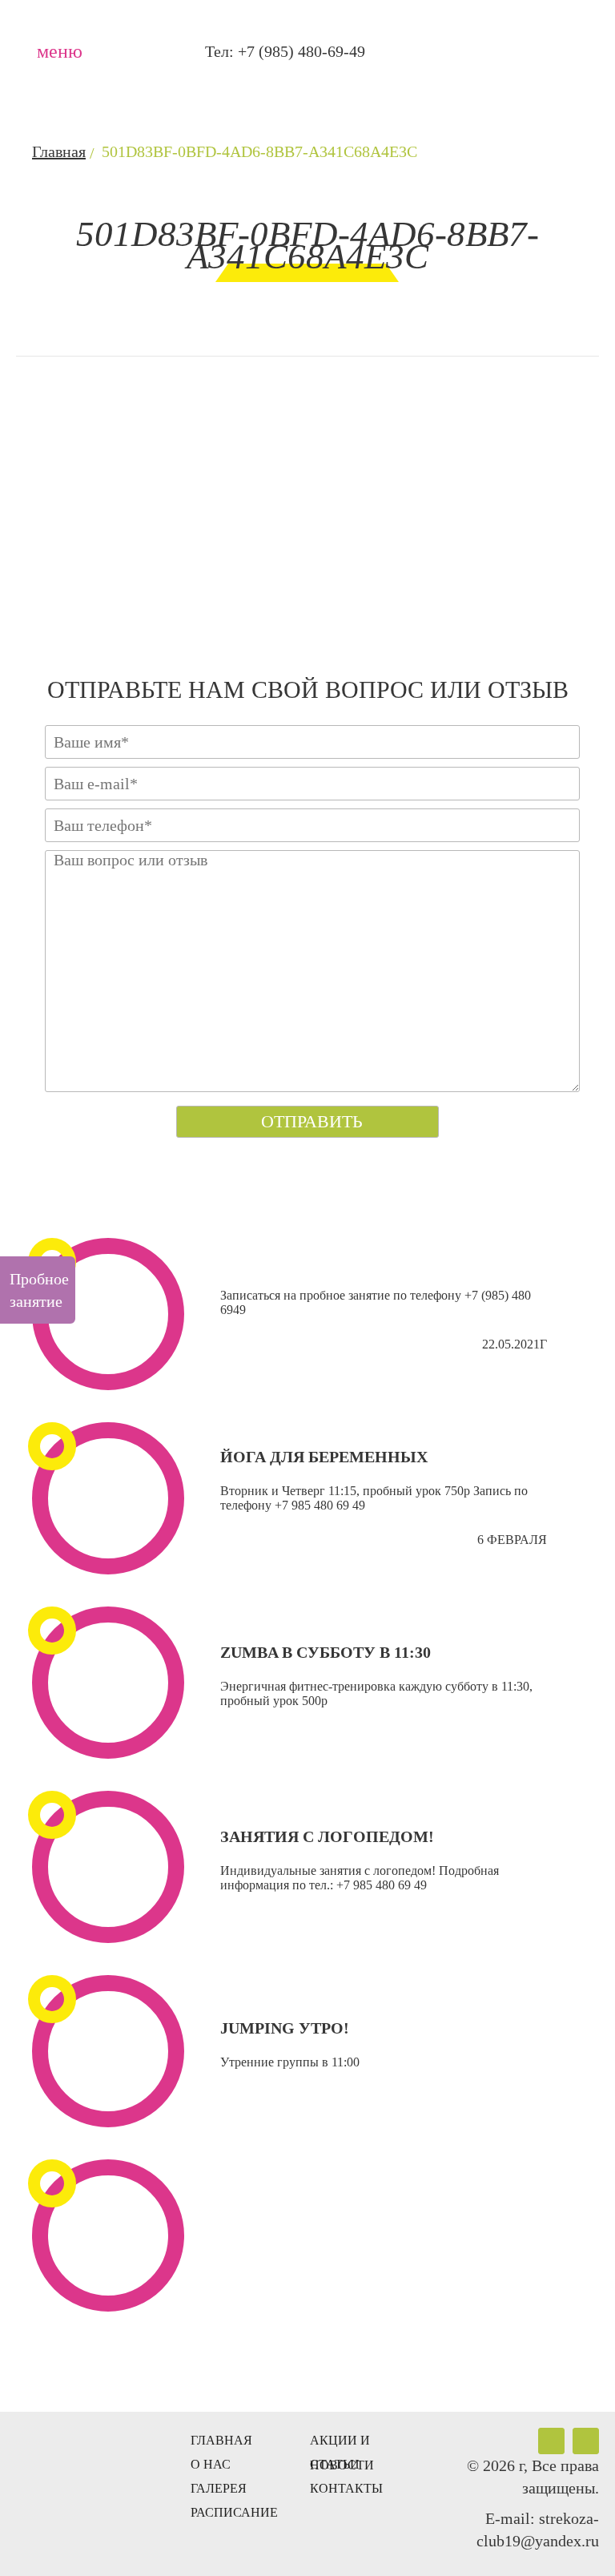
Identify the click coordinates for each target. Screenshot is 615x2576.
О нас (211, 2464)
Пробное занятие (39, 1290)
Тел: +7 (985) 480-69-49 (285, 51)
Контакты (346, 2488)
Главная (221, 2440)
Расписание (234, 2512)
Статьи (335, 2464)
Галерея (219, 2488)
